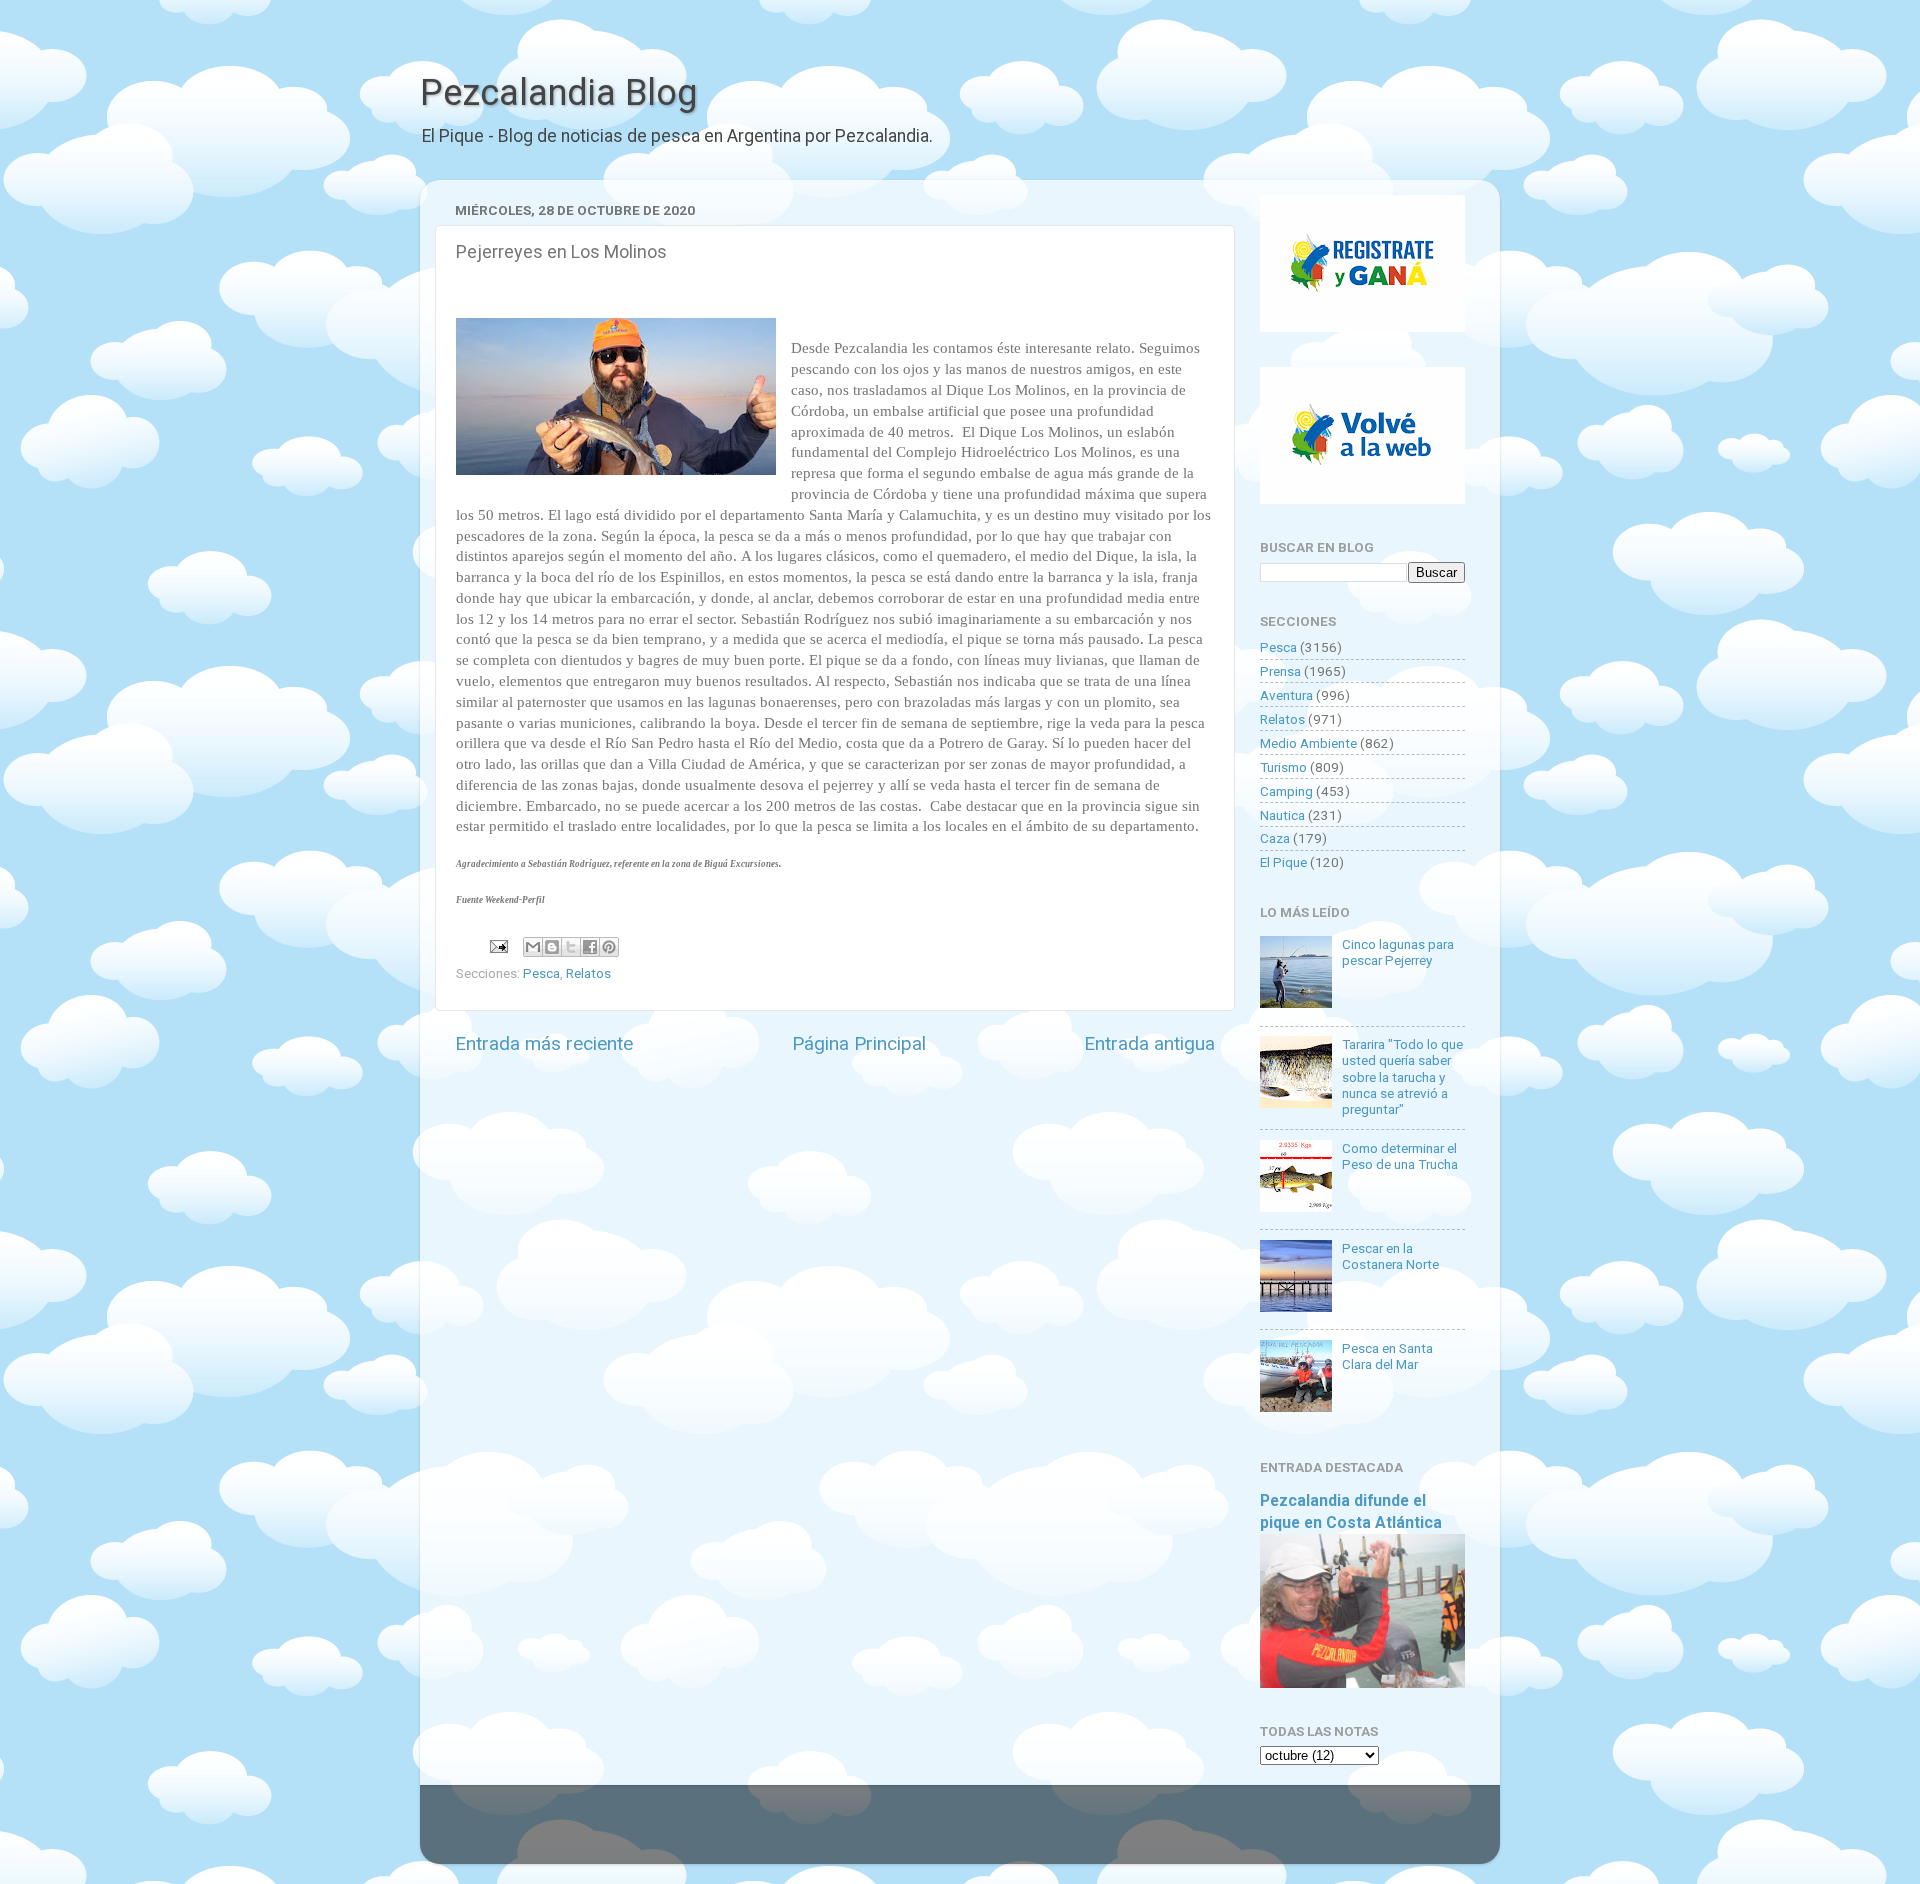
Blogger (1165, 1834)
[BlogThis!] (552, 947)
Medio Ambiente (1308, 743)
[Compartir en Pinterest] (609, 947)
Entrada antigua (1149, 1043)
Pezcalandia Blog (558, 93)
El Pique (1283, 862)
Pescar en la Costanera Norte (1390, 1256)
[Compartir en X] (571, 947)
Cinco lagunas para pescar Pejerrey (1398, 952)
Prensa (1280, 671)
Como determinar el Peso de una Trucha (1400, 1156)
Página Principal (859, 1043)
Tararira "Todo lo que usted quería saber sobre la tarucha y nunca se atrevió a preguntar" (1402, 1076)
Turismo (1283, 767)
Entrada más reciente (544, 1043)
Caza (1275, 838)
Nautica (1282, 815)
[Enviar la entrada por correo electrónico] (497, 945)
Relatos (588, 973)
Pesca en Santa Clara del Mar (1387, 1356)
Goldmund (995, 1834)
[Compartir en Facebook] (590, 947)
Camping (1286, 791)
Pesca (541, 973)
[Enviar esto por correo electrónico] (533, 947)
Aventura (1286, 695)
